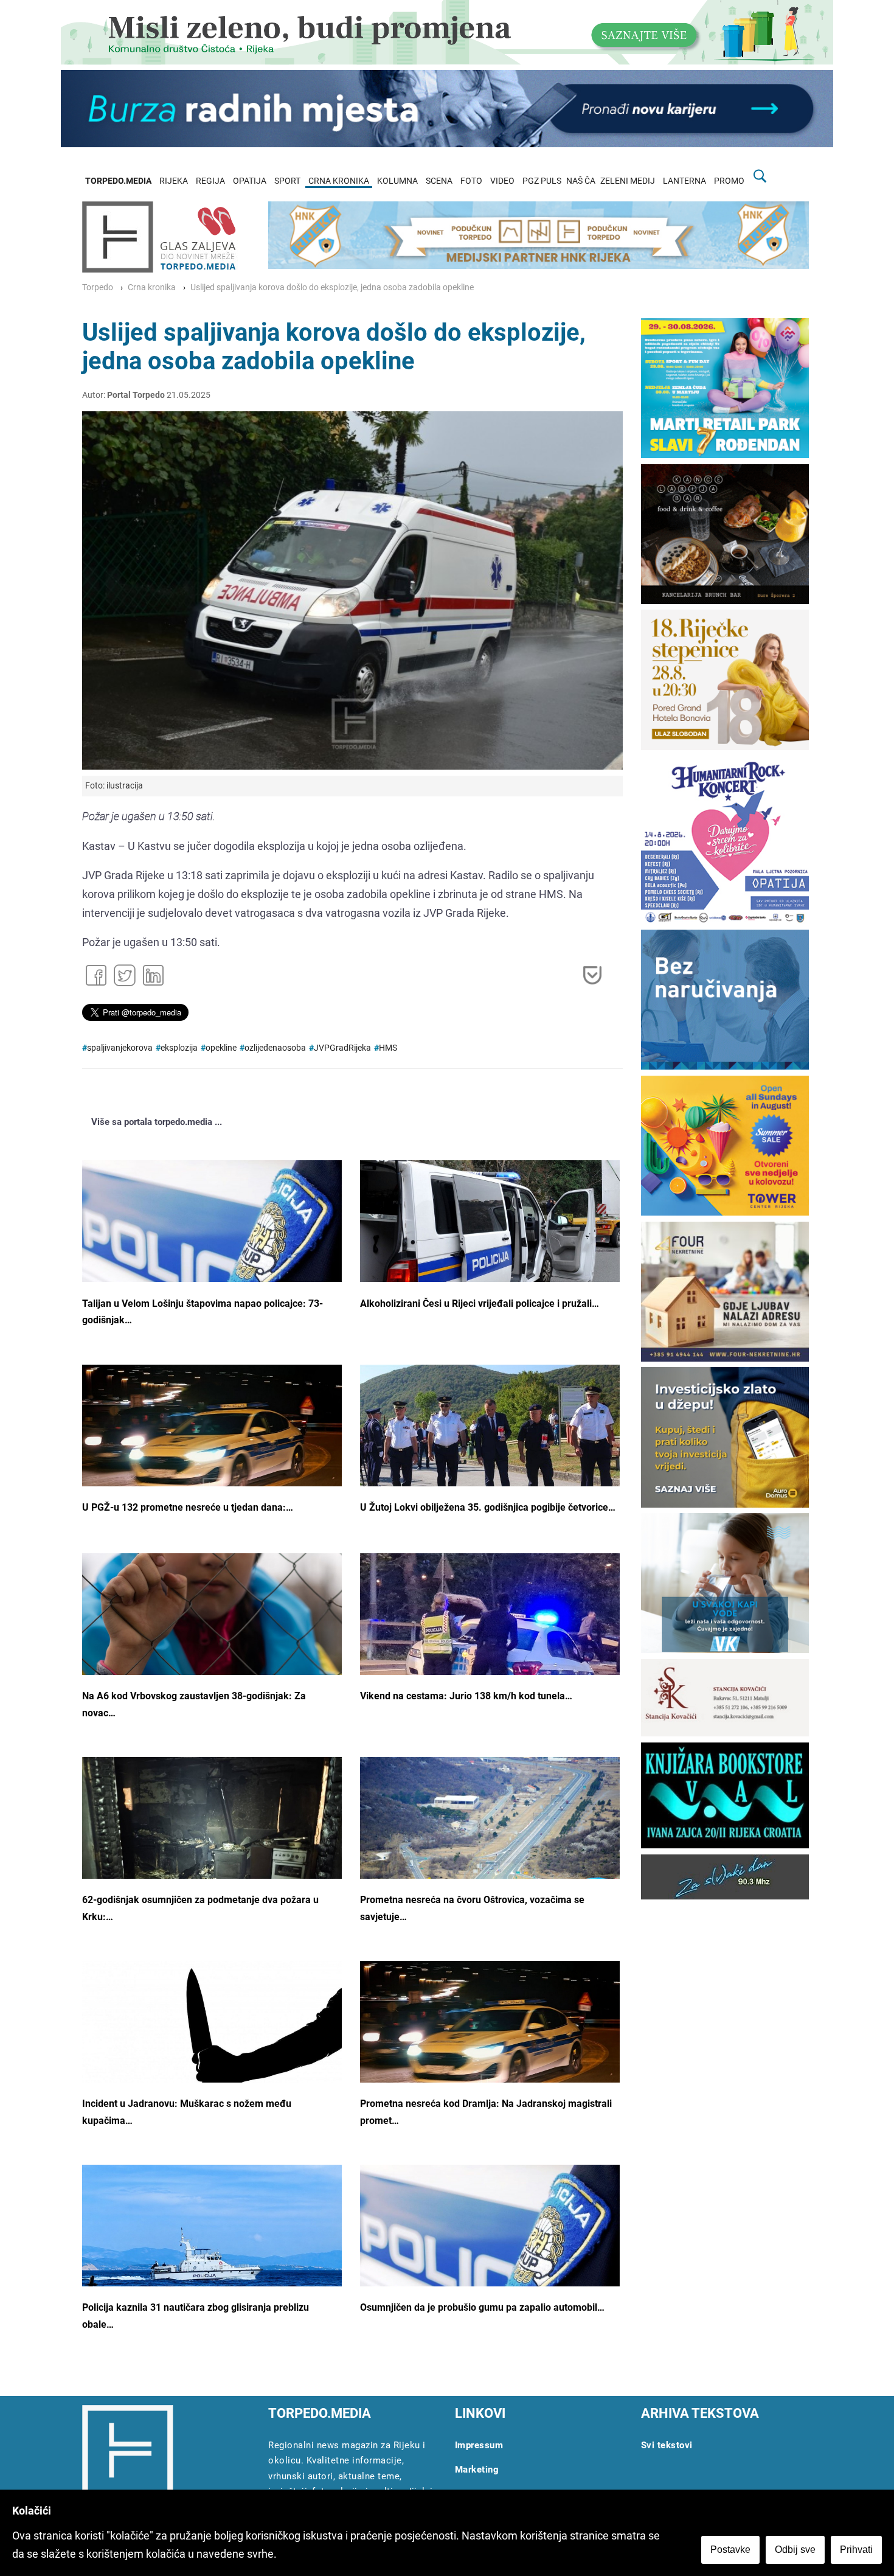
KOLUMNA (397, 181)
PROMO (729, 181)
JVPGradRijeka (342, 1048)
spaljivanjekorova (120, 1048)
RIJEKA (174, 181)
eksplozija (179, 1048)
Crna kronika (152, 287)
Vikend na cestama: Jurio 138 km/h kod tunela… (466, 1696)
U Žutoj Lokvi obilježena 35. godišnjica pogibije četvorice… (488, 1507)
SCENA (439, 181)
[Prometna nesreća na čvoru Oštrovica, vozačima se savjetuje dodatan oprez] (490, 1843)
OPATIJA (250, 181)
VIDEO (502, 181)
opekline (221, 1048)
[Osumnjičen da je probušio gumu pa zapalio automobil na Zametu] (490, 2251)
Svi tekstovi (667, 2445)
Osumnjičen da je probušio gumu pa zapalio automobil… (482, 2307)
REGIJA (210, 181)
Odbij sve (795, 2550)
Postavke (730, 2550)
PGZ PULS (542, 181)
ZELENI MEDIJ (628, 181)
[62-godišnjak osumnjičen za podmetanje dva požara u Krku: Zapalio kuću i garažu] (212, 1852)
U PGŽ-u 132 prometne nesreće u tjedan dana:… (188, 1507)
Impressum (479, 2445)
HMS (388, 1048)
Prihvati (856, 2550)
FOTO (471, 181)
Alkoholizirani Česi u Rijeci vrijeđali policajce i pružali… (480, 1304)
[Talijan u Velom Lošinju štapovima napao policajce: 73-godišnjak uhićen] (212, 1247)
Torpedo (98, 287)
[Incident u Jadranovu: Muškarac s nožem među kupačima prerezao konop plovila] (212, 2047)
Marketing (477, 2470)
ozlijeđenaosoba (275, 1048)
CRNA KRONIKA (339, 181)
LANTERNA (684, 181)
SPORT (287, 181)
